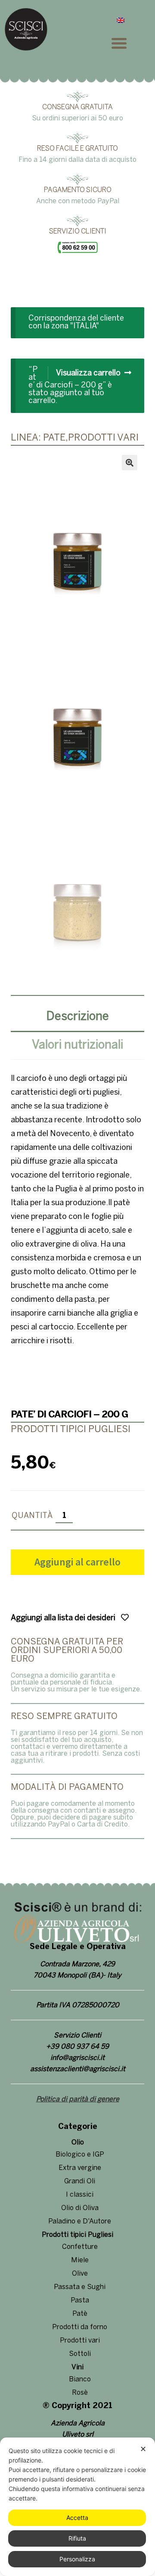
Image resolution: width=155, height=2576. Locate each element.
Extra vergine (80, 2168)
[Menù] (129, 43)
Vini (77, 2367)
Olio (78, 2143)
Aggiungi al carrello (77, 1562)
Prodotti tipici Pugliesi (77, 2235)
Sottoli (80, 2354)
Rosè (80, 2393)
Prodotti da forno (80, 2327)
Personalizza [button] (77, 2559)
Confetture (80, 2247)
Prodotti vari (80, 2341)
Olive (80, 2274)
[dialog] (77, 2507)
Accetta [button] (77, 2518)
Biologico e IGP (80, 2155)
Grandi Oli (80, 2181)
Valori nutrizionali (77, 1045)
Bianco (80, 2379)
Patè (80, 2314)
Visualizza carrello (88, 373)
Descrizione (78, 1017)
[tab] (77, 1018)
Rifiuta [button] (77, 2538)
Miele (80, 2260)
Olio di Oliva (80, 2208)
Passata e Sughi (80, 2287)
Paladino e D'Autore (80, 2222)
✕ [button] (143, 2449)
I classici (80, 2195)
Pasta (80, 2300)
